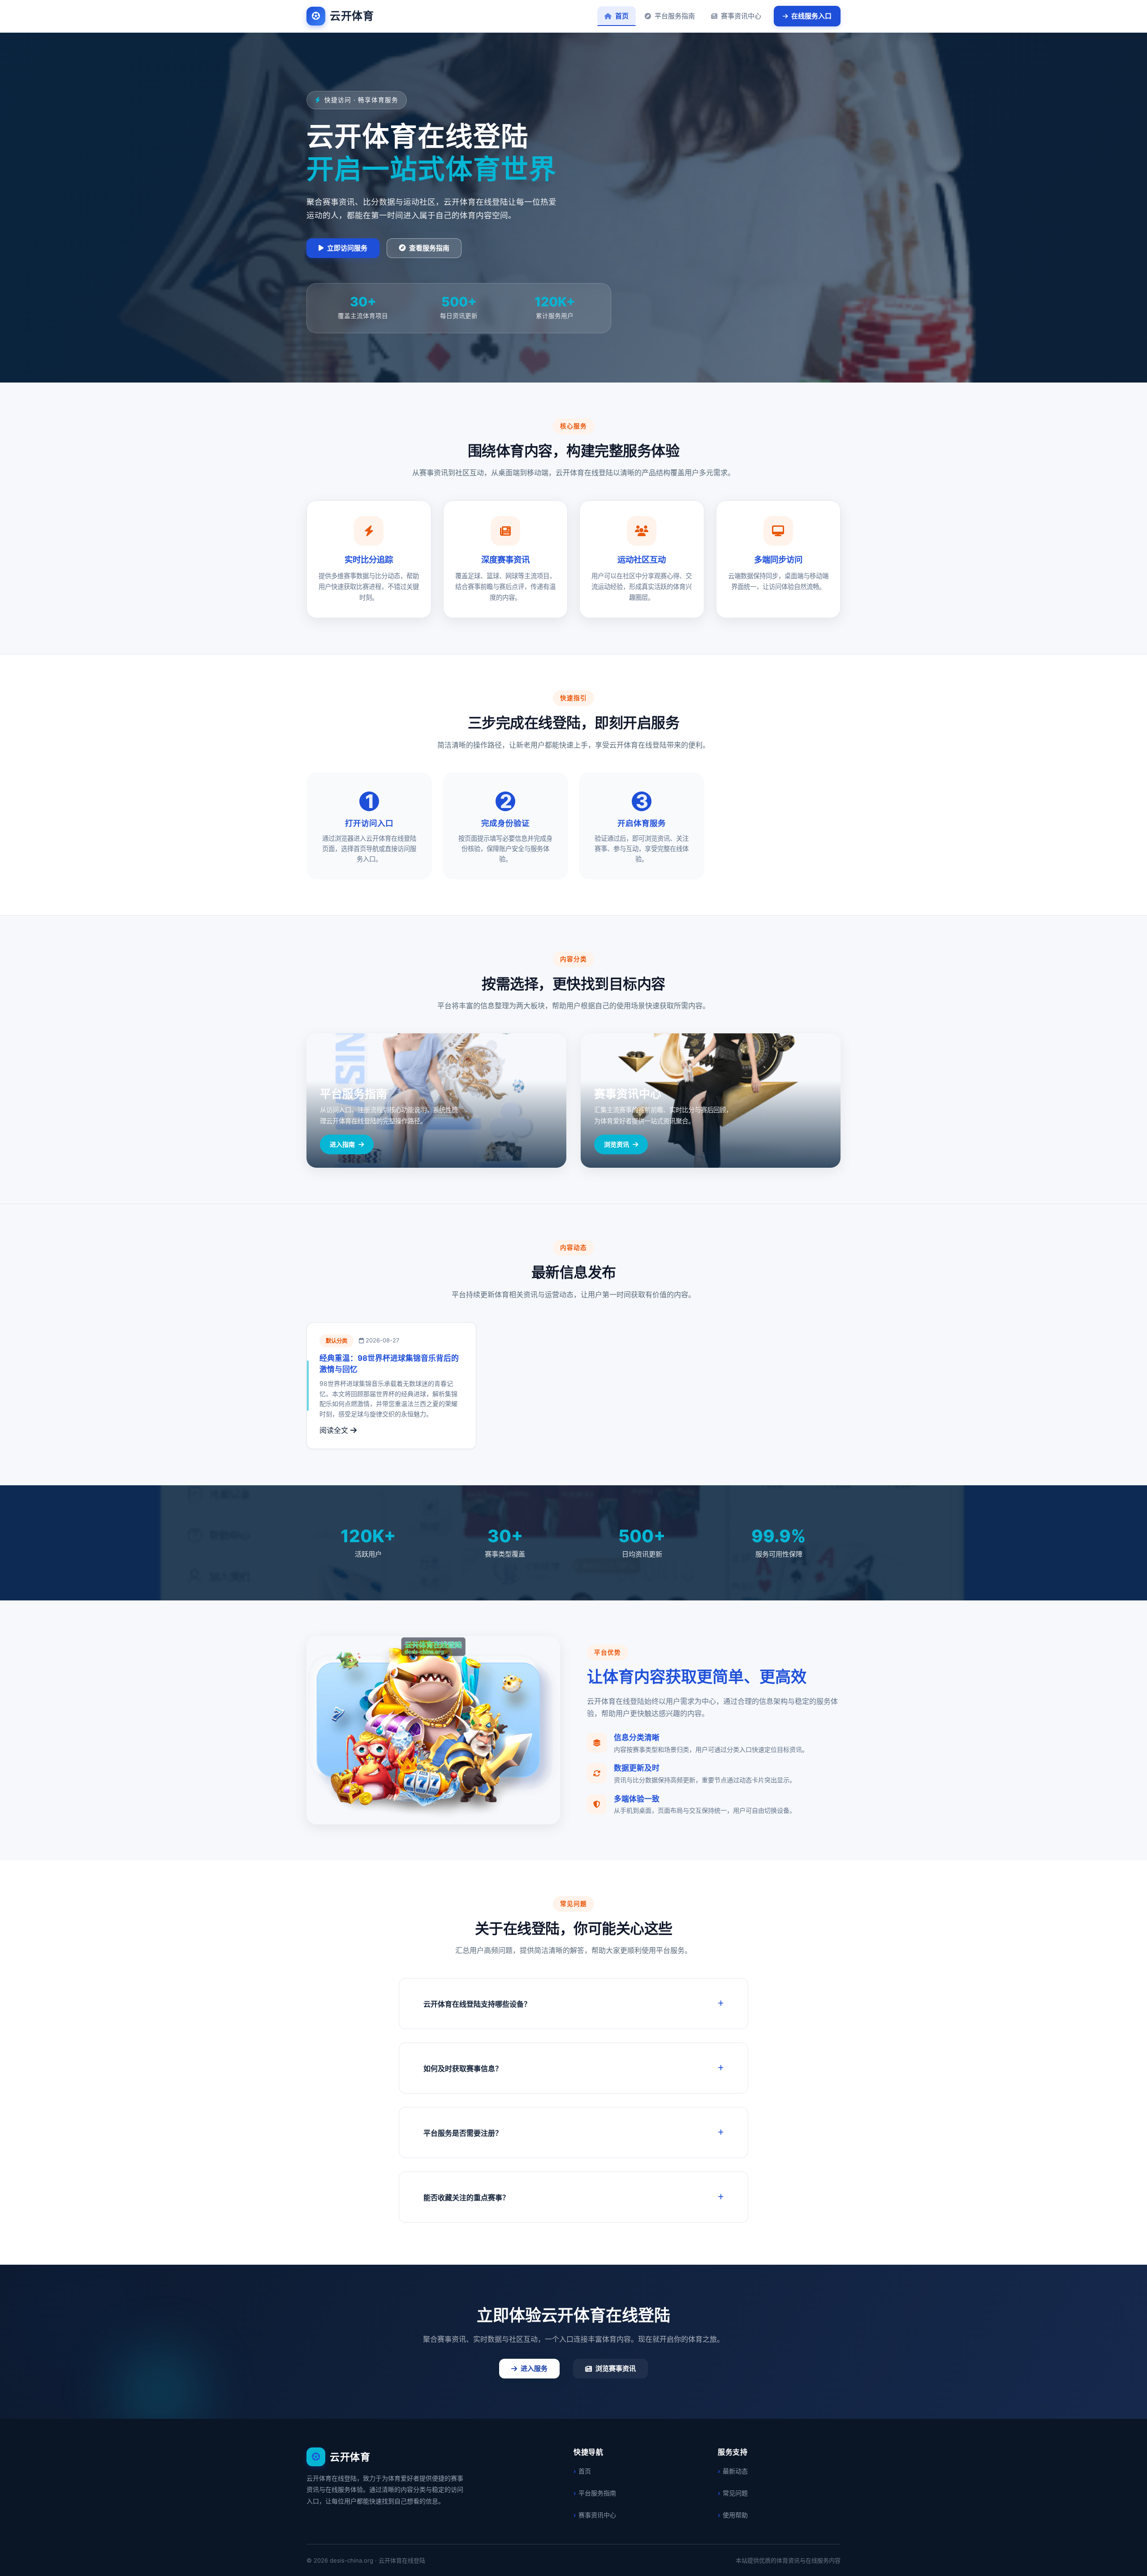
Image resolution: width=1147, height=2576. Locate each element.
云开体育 (352, 16)
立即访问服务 (347, 248)
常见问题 (735, 2493)
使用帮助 (735, 2515)
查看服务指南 (429, 248)
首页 (622, 16)
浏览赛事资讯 (616, 2368)
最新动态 (735, 2471)
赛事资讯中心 (741, 16)
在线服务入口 (811, 16)
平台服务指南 (675, 16)
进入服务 (534, 2368)
